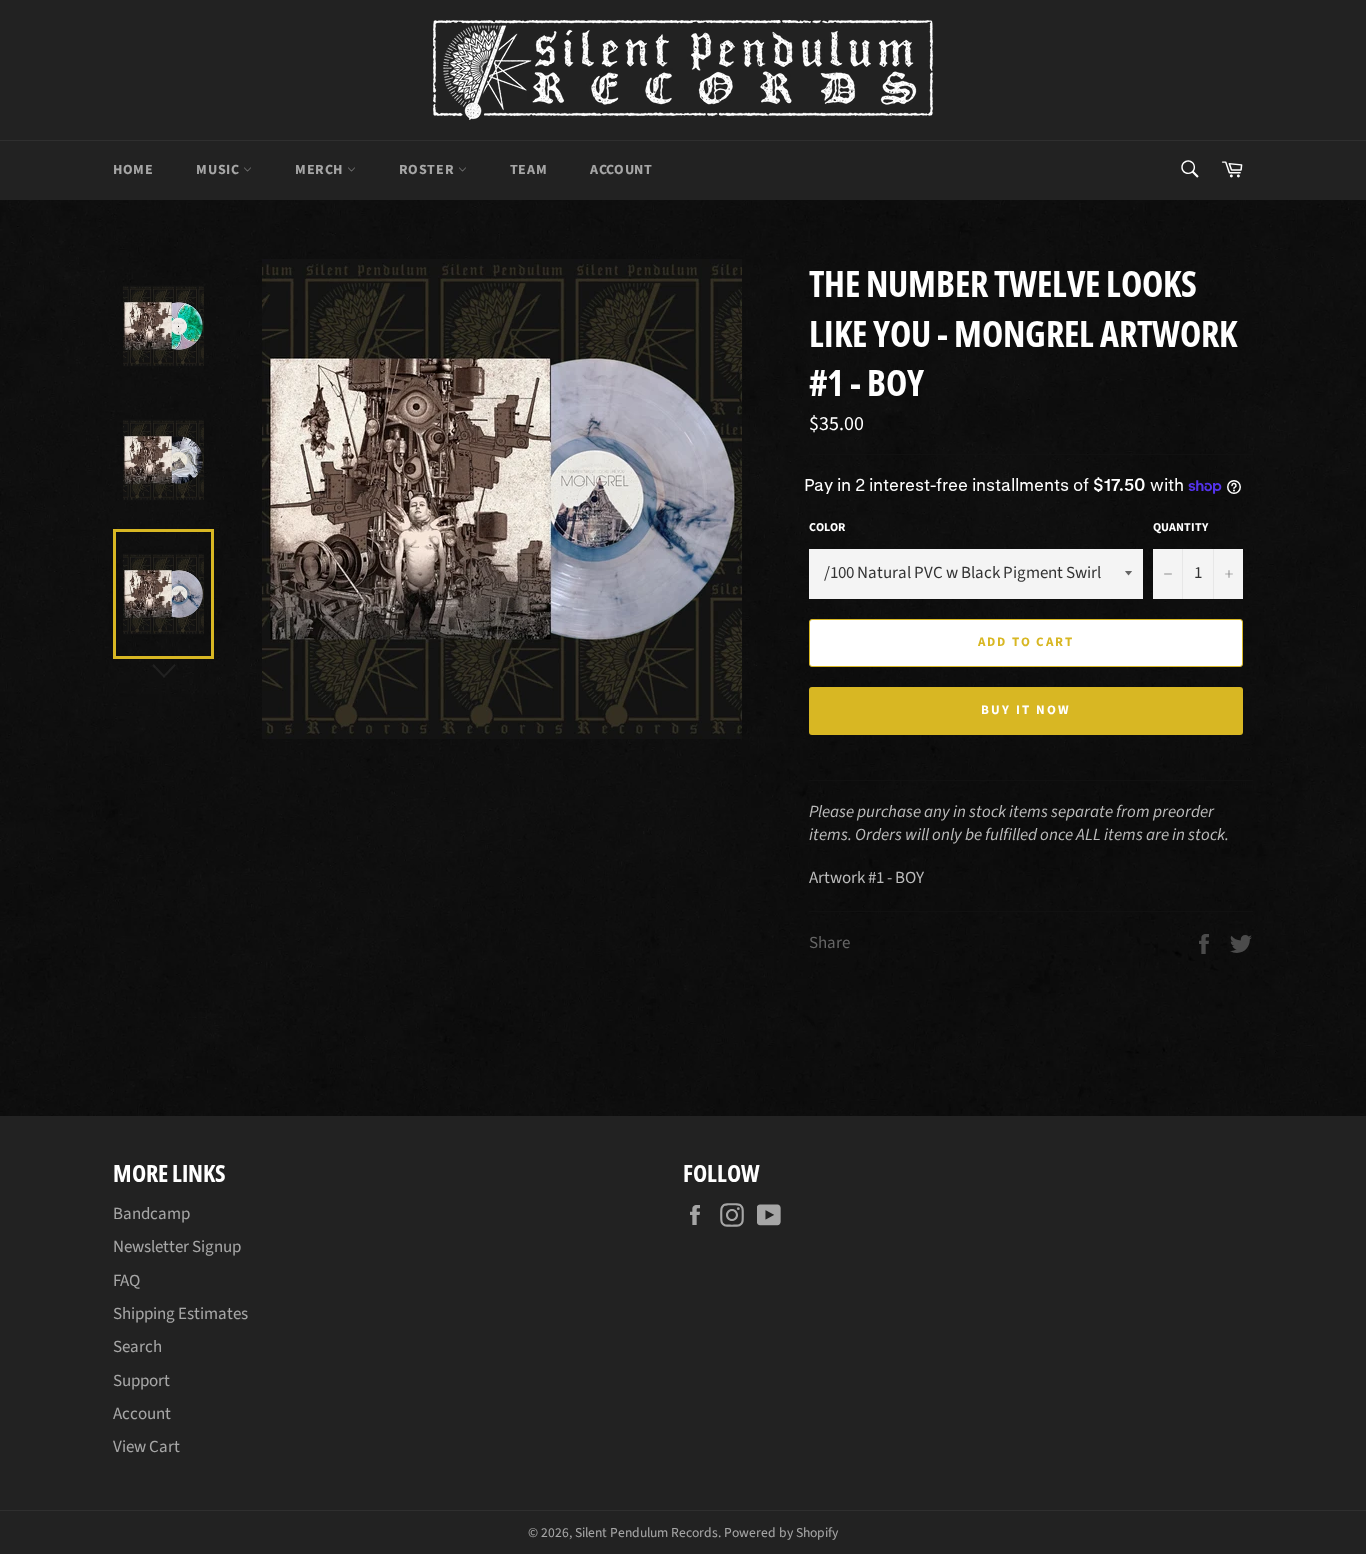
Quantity (1180, 528)
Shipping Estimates (180, 1314)
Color (827, 528)
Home (133, 170)
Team (528, 170)
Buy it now (1026, 710)
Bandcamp (151, 1214)
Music (219, 170)
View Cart (146, 1447)
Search (137, 1347)
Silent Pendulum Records (646, 1532)
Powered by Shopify (781, 1532)
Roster (428, 170)
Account (621, 170)
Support (141, 1381)
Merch (321, 170)
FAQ (126, 1281)
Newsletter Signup (177, 1247)
